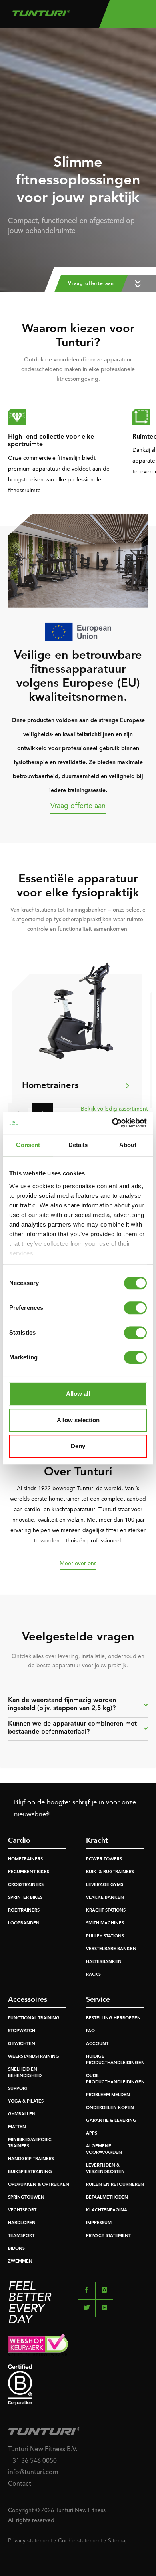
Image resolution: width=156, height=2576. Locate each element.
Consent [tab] (28, 1145)
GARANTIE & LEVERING (111, 2121)
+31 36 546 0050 (32, 2461)
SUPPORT (18, 2089)
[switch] (135, 1308)
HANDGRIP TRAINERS (31, 2159)
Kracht (97, 1841)
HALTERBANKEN (104, 1962)
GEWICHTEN (22, 2044)
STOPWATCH (22, 2031)
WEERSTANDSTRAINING (34, 2057)
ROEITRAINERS (24, 1911)
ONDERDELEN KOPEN (110, 2108)
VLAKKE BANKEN (105, 1898)
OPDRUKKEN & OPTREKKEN (39, 2185)
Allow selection (78, 1420)
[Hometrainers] (76, 1011)
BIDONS (16, 2249)
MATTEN (17, 2127)
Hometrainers (50, 1086)
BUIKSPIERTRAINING (30, 2172)
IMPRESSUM (99, 2223)
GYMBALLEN (22, 2114)
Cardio (19, 1841)
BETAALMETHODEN (107, 2198)
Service (98, 2000)
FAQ (90, 2031)
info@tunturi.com (33, 2472)
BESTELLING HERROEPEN (113, 2018)
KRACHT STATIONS (106, 1911)
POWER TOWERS (104, 1859)
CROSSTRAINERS (26, 1885)
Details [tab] (78, 1145)
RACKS (93, 1975)
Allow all (78, 1394)
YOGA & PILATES (26, 2102)
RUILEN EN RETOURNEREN (115, 2185)
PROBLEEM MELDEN (108, 2095)
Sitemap (118, 2541)
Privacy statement (30, 2541)
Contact (20, 2484)
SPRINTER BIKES (25, 1898)
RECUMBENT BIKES (29, 1872)
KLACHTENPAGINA (107, 2210)
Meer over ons (78, 1564)
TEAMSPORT (21, 2236)
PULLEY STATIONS (105, 1936)
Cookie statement (80, 2541)
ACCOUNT (97, 2044)
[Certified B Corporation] (78, 2385)
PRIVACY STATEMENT (108, 2236)
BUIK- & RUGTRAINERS (110, 1872)
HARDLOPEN (22, 2223)
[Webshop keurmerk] (78, 2345)
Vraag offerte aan (78, 806)
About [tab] (128, 1145)
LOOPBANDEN (24, 1923)
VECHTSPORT (22, 2210)
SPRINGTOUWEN (26, 2198)
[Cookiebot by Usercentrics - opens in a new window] (112, 1123)
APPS (92, 2134)
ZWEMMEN (20, 2262)
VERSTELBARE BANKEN (111, 1949)
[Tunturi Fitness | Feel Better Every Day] (41, 11)
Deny (78, 1446)
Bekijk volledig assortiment (114, 1109)
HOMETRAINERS (25, 1859)
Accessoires (28, 2000)
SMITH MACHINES (105, 1923)
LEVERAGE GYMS (105, 1885)
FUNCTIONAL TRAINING (34, 2018)
